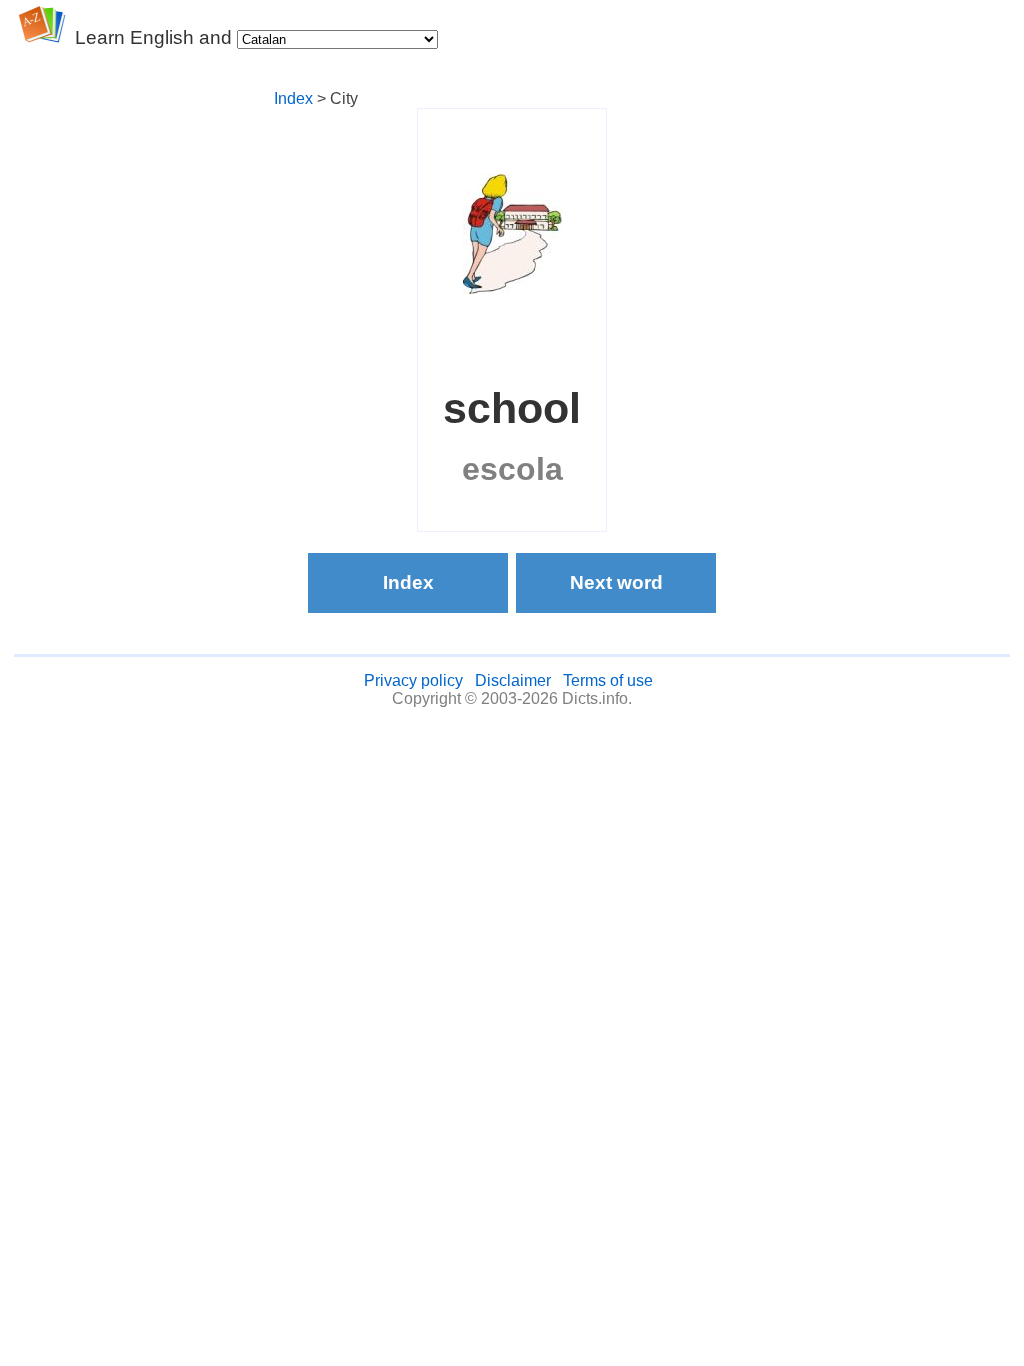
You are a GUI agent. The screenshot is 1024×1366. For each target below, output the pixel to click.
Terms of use (608, 680)
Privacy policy (413, 680)
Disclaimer (513, 680)
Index (293, 98)
